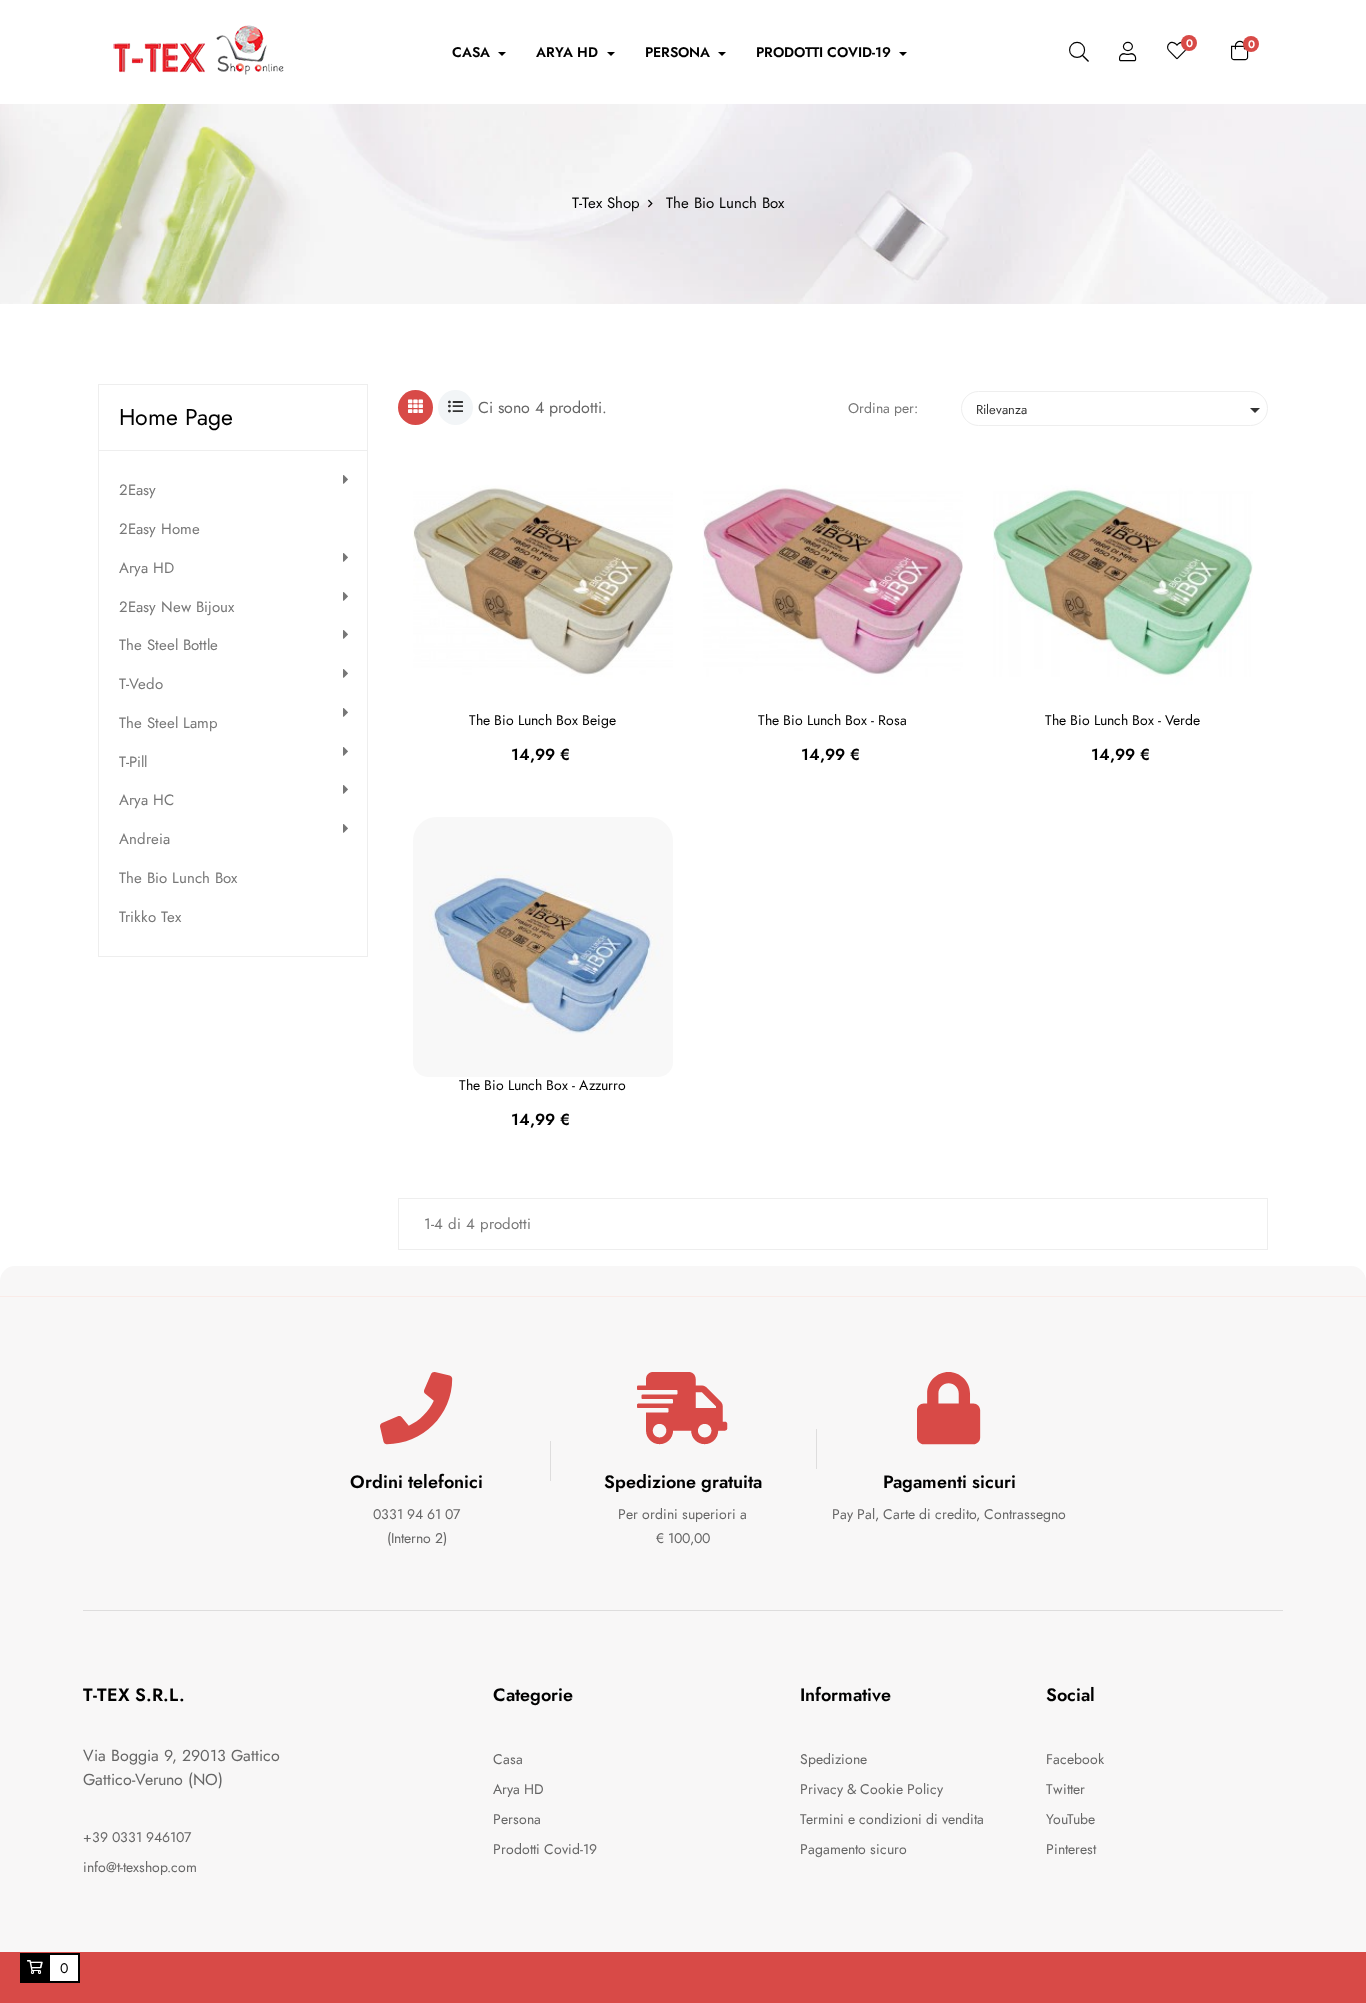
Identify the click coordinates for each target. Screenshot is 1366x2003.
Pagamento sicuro (853, 1849)
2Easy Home (159, 529)
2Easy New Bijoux (176, 607)
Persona (517, 1819)
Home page (176, 417)
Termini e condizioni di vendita (892, 1819)
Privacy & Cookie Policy (871, 1789)
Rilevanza (1121, 410)
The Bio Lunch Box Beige (542, 720)
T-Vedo (141, 684)
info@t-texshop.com (140, 1867)
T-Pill (133, 762)
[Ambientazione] (1128, 52)
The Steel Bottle (168, 645)
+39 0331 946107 (137, 1837)
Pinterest (1071, 1849)
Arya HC (146, 800)
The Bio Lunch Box (178, 878)
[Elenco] (455, 407)
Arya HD (146, 568)
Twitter (1065, 1789)
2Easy (137, 490)
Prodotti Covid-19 (545, 1849)
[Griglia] (415, 407)
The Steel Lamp (168, 723)
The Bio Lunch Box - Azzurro (542, 1085)
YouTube (1070, 1819)
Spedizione (833, 1759)
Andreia (144, 839)
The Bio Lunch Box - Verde (1122, 720)
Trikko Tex (150, 917)
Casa (508, 1759)
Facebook (1075, 1759)
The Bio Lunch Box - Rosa (832, 720)
